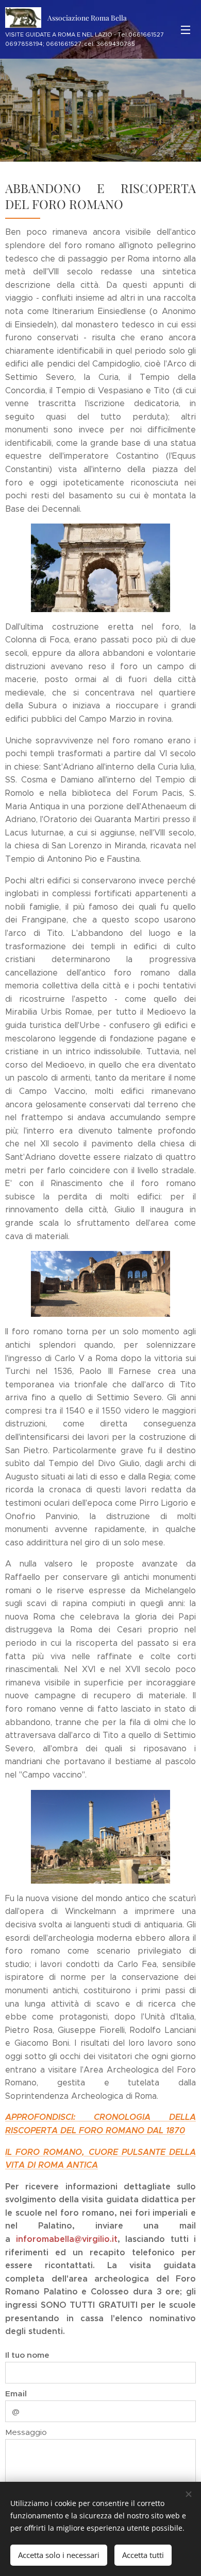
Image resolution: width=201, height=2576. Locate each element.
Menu (186, 29)
